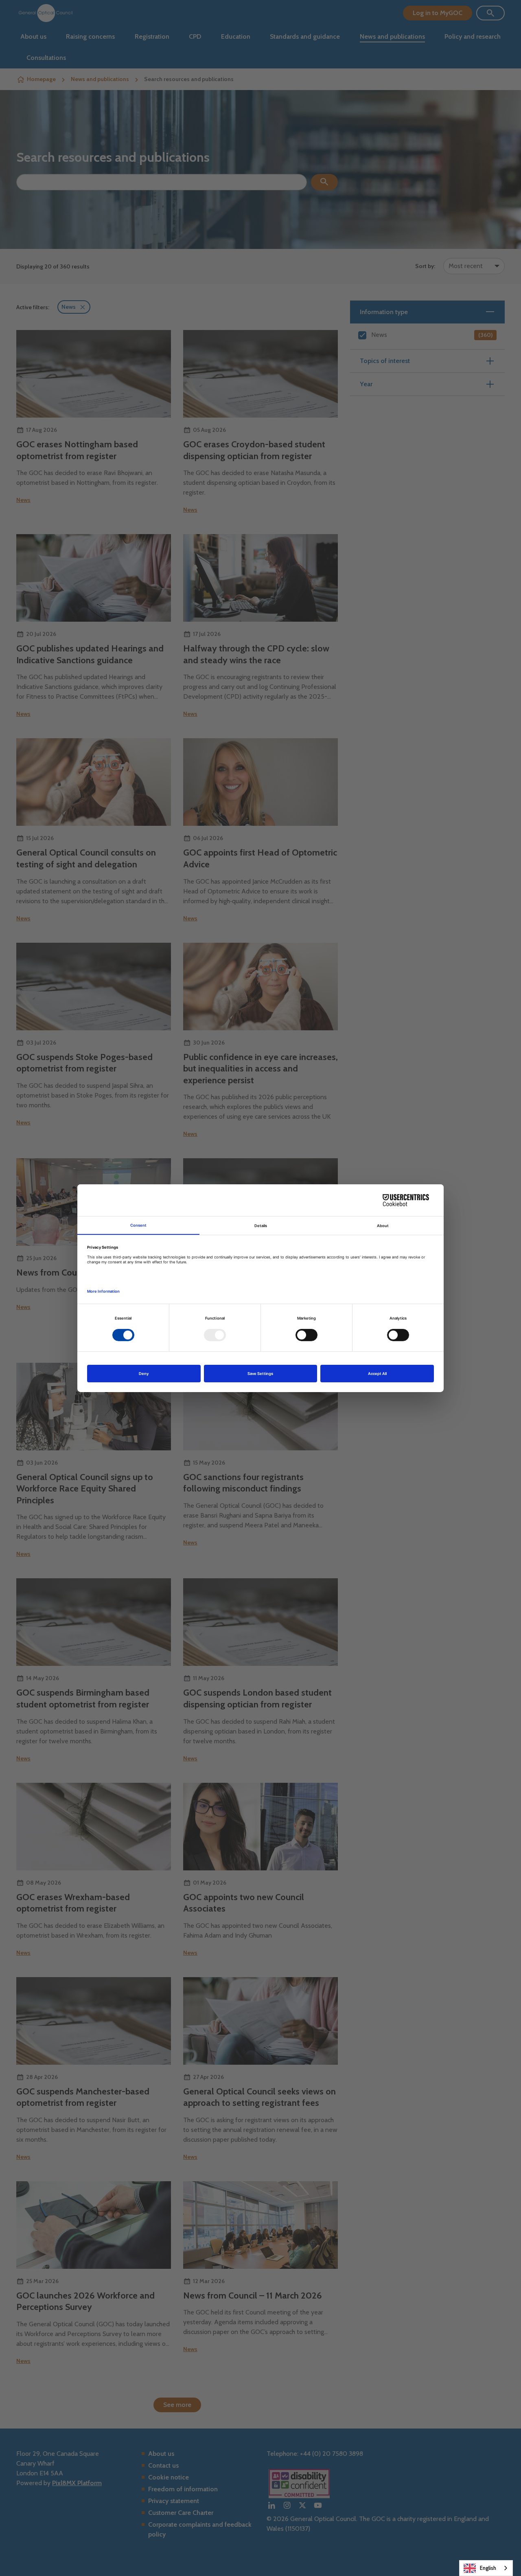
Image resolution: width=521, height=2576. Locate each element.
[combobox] (486, 2568)
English (488, 2568)
